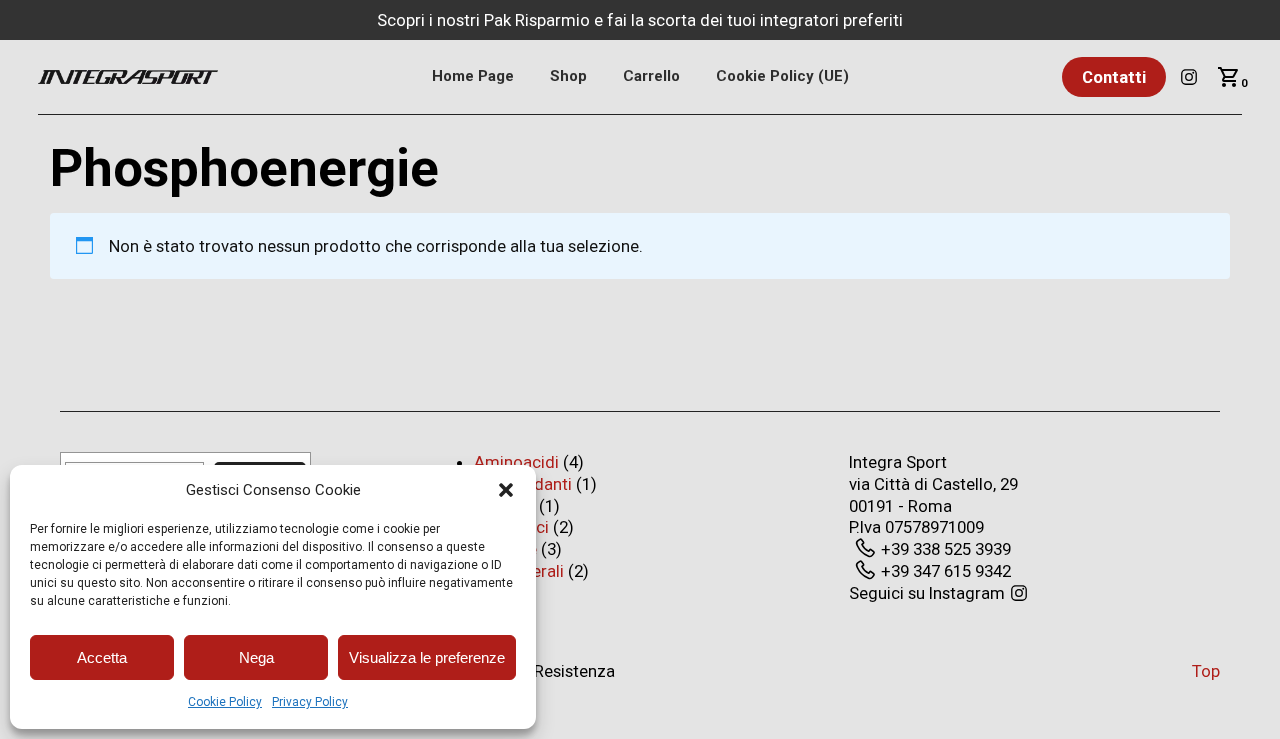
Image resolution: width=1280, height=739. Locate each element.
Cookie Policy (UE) (782, 76)
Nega (256, 657)
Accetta (102, 657)
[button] (506, 490)
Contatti (1114, 77)
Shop (568, 76)
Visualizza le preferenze (427, 657)
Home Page (473, 76)
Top (1206, 671)
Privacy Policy (310, 702)
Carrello (651, 76)
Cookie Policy (225, 702)
